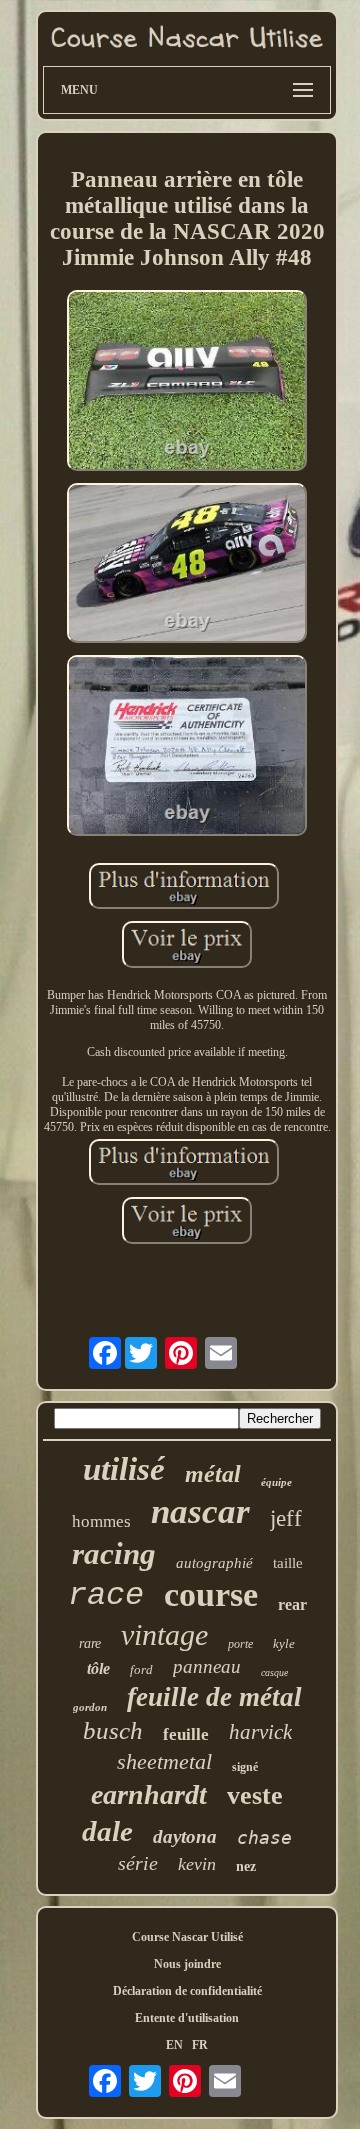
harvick (260, 1732)
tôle (98, 1668)
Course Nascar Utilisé (187, 1937)
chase (264, 1837)
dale (107, 1831)
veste (255, 1795)
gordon (90, 1707)
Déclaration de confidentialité (187, 1991)
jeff (286, 1518)
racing (114, 1553)
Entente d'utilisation (187, 2018)
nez (246, 1866)
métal (213, 1474)
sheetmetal (164, 1761)
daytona (185, 1836)
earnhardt (149, 1794)
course (211, 1594)
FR (200, 2045)
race (106, 1595)
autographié (214, 1563)
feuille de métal (214, 1697)
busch (113, 1730)
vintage (164, 1634)
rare (90, 1643)
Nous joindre (187, 1964)
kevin (197, 1864)
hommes (101, 1521)
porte (240, 1644)
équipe (276, 1482)
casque (274, 1672)
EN (174, 2045)
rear (292, 1604)
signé (245, 1767)
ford (141, 1669)
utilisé (124, 1469)
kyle (284, 1643)
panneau (207, 1666)
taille (288, 1563)
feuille (186, 1734)
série (138, 1863)
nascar (200, 1511)
